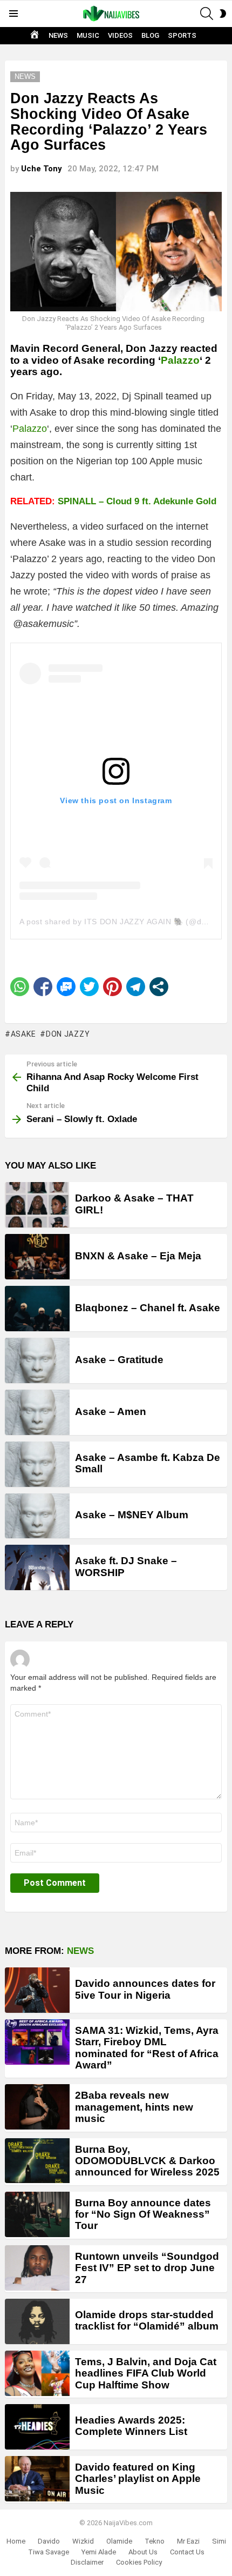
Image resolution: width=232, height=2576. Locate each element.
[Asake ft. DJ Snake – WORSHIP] (37, 1567)
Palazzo (180, 360)
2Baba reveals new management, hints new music (134, 2107)
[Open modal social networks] (159, 987)
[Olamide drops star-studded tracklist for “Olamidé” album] (37, 2321)
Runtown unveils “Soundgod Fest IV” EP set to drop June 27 (147, 2268)
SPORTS (182, 35)
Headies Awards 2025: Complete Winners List (131, 2426)
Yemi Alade (99, 2552)
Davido (49, 2541)
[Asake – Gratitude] (37, 1360)
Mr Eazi (188, 2541)
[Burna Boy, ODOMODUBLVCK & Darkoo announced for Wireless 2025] (37, 2161)
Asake (23, 1034)
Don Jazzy (68, 1034)
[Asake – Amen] (37, 1412)
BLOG (150, 35)
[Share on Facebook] (43, 987)
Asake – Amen (111, 1412)
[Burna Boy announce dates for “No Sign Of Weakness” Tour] (37, 2214)
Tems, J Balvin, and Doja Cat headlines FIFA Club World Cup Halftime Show (146, 2373)
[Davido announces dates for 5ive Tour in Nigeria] (37, 1990)
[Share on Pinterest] (112, 987)
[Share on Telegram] (136, 987)
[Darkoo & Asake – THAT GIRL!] (37, 1205)
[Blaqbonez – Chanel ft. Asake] (37, 1309)
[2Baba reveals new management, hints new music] (37, 2107)
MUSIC (88, 35)
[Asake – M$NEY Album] (37, 1516)
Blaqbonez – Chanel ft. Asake (148, 1308)
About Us (143, 2552)
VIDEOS (120, 35)
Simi (219, 2541)
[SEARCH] (207, 14)
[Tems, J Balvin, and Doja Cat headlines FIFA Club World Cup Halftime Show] (37, 2373)
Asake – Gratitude (119, 1360)
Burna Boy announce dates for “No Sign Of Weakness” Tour (143, 2214)
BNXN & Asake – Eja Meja (138, 1256)
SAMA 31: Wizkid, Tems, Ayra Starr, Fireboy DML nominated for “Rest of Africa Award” (147, 2048)
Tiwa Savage (49, 2552)
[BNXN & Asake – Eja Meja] (37, 1257)
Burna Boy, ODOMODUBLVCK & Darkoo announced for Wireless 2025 (147, 2161)
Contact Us (187, 2552)
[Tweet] (89, 987)
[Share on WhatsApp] (20, 987)
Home (16, 2541)
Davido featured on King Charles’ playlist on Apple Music (138, 2479)
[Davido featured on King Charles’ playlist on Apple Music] (37, 2479)
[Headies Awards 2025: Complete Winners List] (37, 2427)
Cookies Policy (139, 2562)
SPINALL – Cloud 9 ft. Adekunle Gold (137, 501)
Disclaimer (87, 2562)
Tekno (155, 2541)
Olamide (119, 2541)
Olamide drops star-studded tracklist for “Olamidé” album (147, 2320)
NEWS (58, 35)
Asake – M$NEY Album (132, 1515)
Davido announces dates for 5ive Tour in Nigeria (145, 1989)
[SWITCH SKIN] (223, 14)
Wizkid (83, 2541)
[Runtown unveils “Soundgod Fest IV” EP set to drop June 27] (37, 2268)
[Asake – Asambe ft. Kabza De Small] (37, 1464)
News (80, 1951)
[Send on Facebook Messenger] (66, 987)
